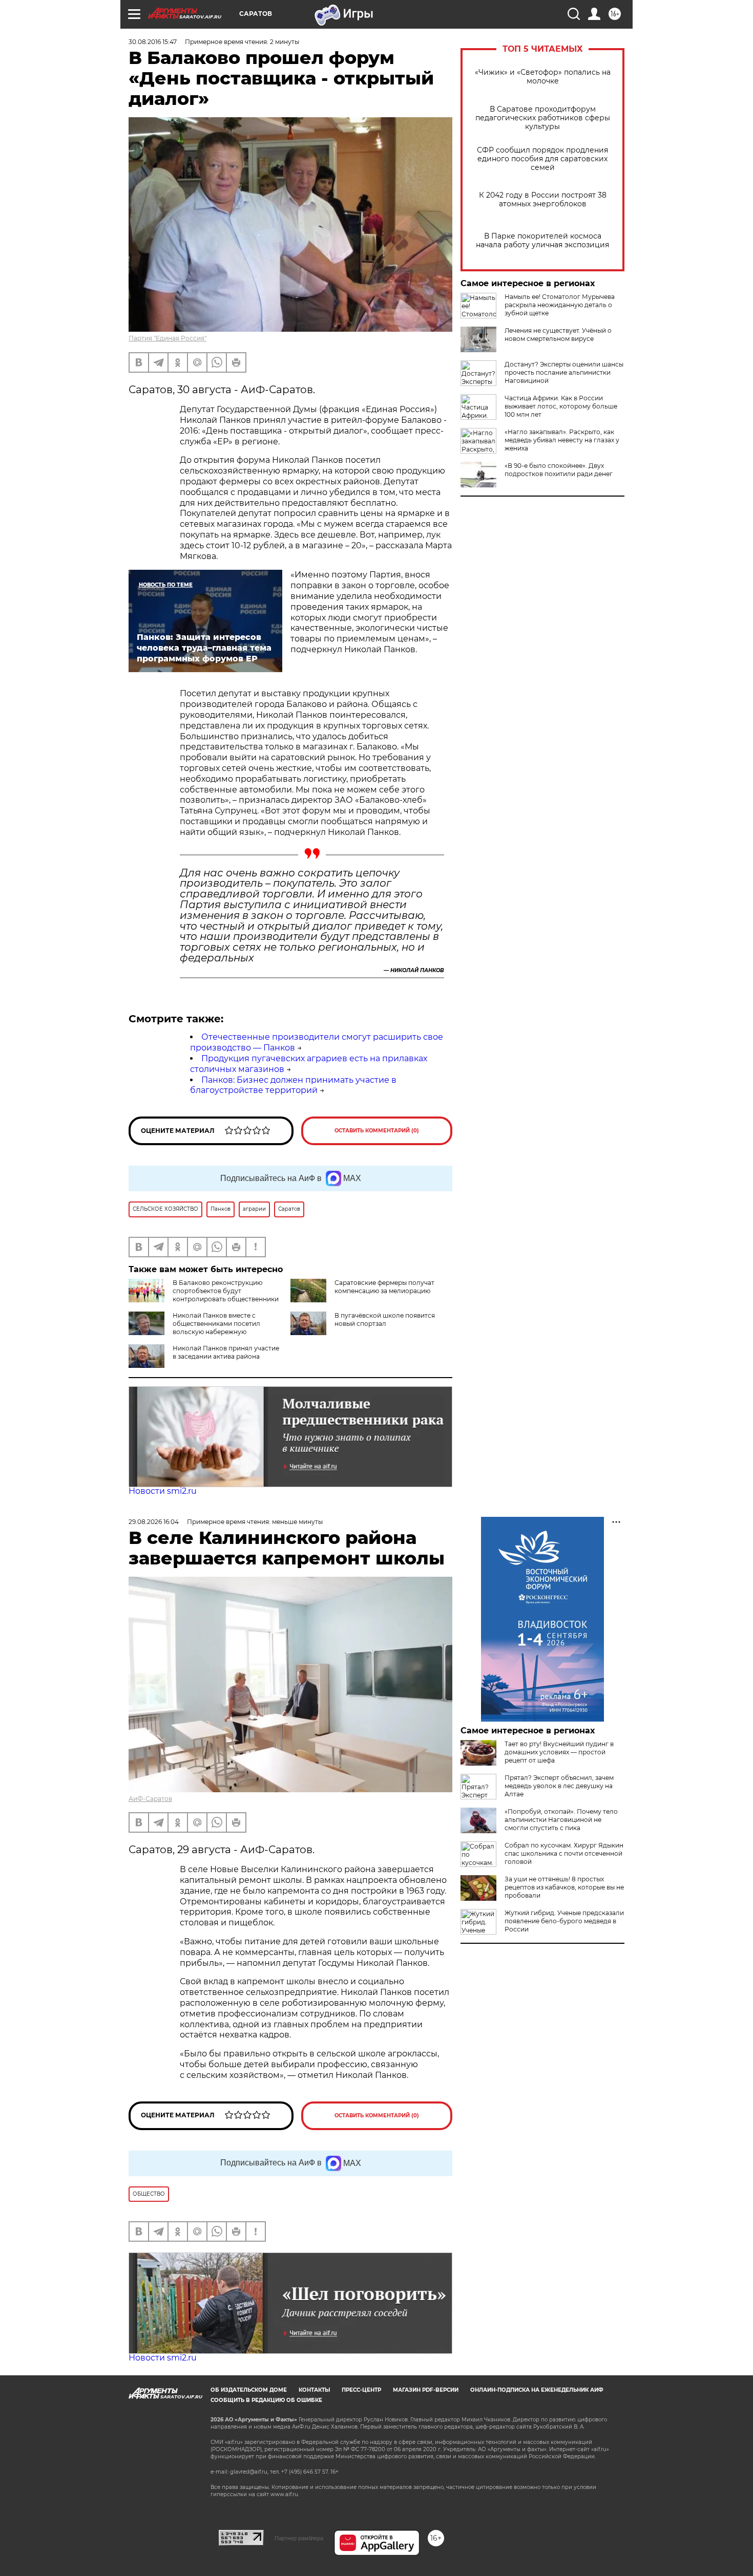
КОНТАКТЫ (314, 2390)
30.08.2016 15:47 (153, 42)
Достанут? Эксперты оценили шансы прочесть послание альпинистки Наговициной (564, 372)
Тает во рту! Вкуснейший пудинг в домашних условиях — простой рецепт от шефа (559, 1752)
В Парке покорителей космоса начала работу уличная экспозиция (542, 241)
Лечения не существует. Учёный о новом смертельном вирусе (558, 335)
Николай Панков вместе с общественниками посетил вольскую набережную (216, 1324)
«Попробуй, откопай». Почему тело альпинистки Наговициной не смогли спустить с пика (561, 1820)
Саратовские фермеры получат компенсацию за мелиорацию (384, 1287)
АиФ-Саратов (150, 1799)
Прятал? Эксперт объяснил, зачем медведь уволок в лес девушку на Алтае (559, 1786)
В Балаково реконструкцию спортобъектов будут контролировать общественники (226, 1291)
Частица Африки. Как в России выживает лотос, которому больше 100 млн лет (561, 406)
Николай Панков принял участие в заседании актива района (226, 1352)
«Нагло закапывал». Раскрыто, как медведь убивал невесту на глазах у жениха (562, 440)
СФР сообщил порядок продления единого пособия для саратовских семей (542, 159)
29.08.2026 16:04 (154, 1522)
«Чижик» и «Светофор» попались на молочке (543, 77)
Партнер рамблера (299, 2538)
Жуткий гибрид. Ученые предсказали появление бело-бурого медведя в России (564, 1921)
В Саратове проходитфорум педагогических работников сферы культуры (543, 118)
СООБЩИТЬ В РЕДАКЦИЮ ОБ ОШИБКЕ (266, 2400)
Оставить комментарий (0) (377, 1131)
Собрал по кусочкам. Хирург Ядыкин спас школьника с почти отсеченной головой (564, 1853)
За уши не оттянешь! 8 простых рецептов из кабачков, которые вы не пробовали (564, 1887)
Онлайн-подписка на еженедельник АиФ (537, 2390)
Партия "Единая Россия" (168, 338)
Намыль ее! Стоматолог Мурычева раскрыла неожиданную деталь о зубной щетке (560, 305)
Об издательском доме (249, 2390)
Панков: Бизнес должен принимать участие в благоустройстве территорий (293, 1085)
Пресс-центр (361, 2390)
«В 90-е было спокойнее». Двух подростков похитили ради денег (559, 470)
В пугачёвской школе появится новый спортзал (385, 1319)
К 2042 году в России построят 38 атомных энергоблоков (543, 200)
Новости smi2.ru (163, 1491)
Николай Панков (417, 970)
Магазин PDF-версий (426, 2390)
